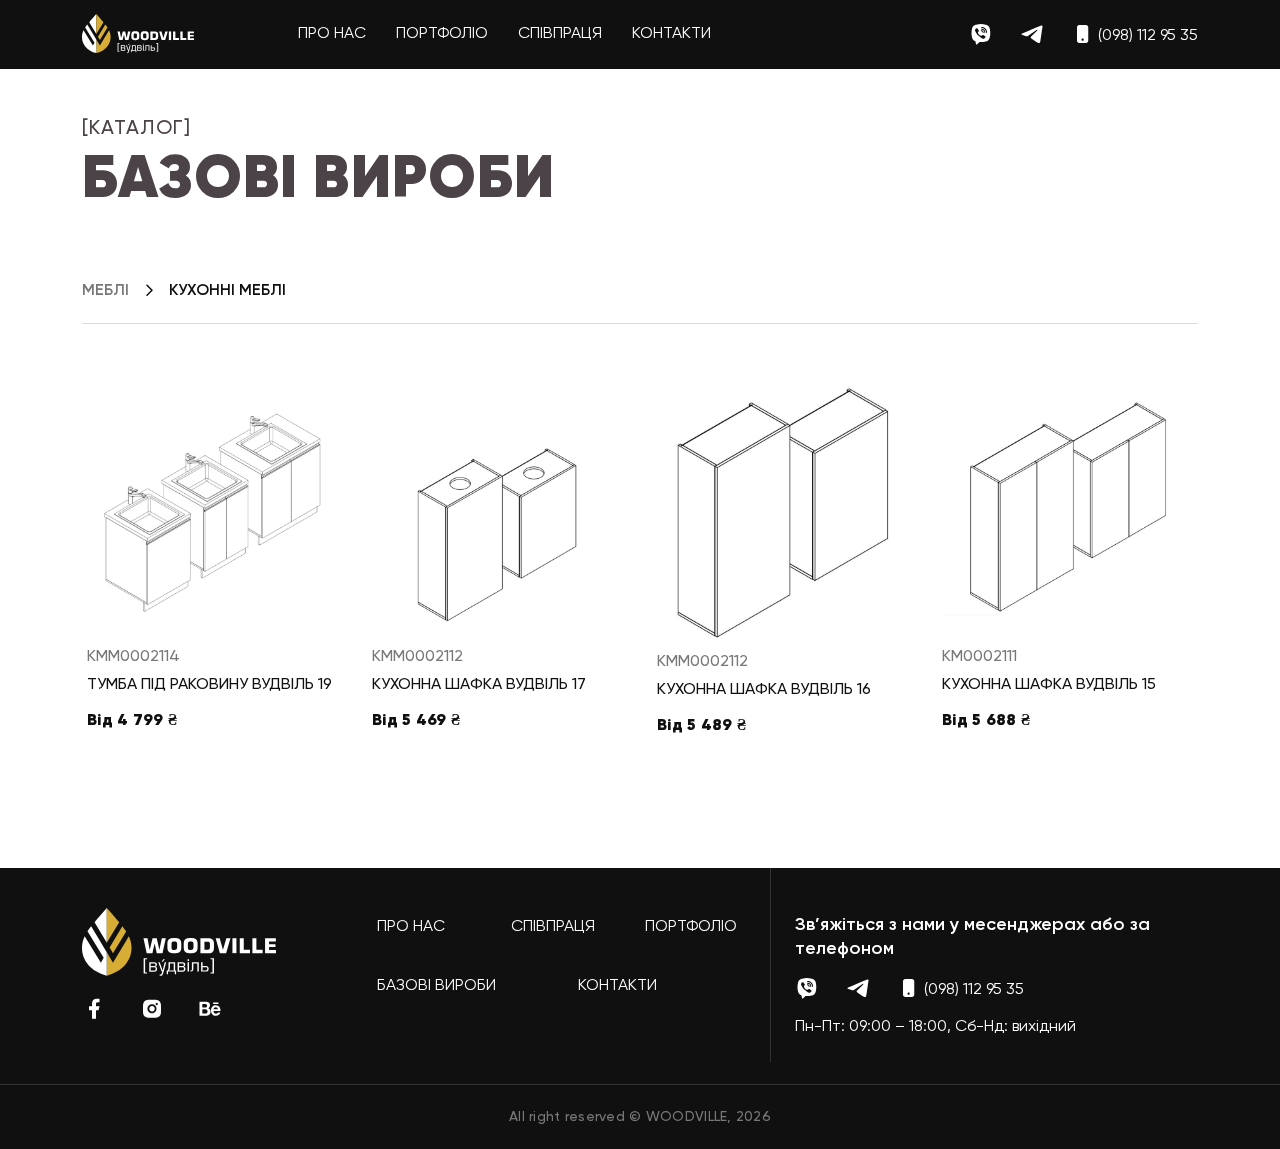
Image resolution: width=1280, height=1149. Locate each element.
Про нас (332, 34)
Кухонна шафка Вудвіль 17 (479, 685)
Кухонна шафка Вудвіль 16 (764, 690)
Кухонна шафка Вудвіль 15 (1049, 685)
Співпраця (560, 34)
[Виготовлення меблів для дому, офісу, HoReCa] (138, 34)
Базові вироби (436, 986)
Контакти (671, 34)
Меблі (105, 291)
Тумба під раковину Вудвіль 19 (209, 685)
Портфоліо (442, 34)
